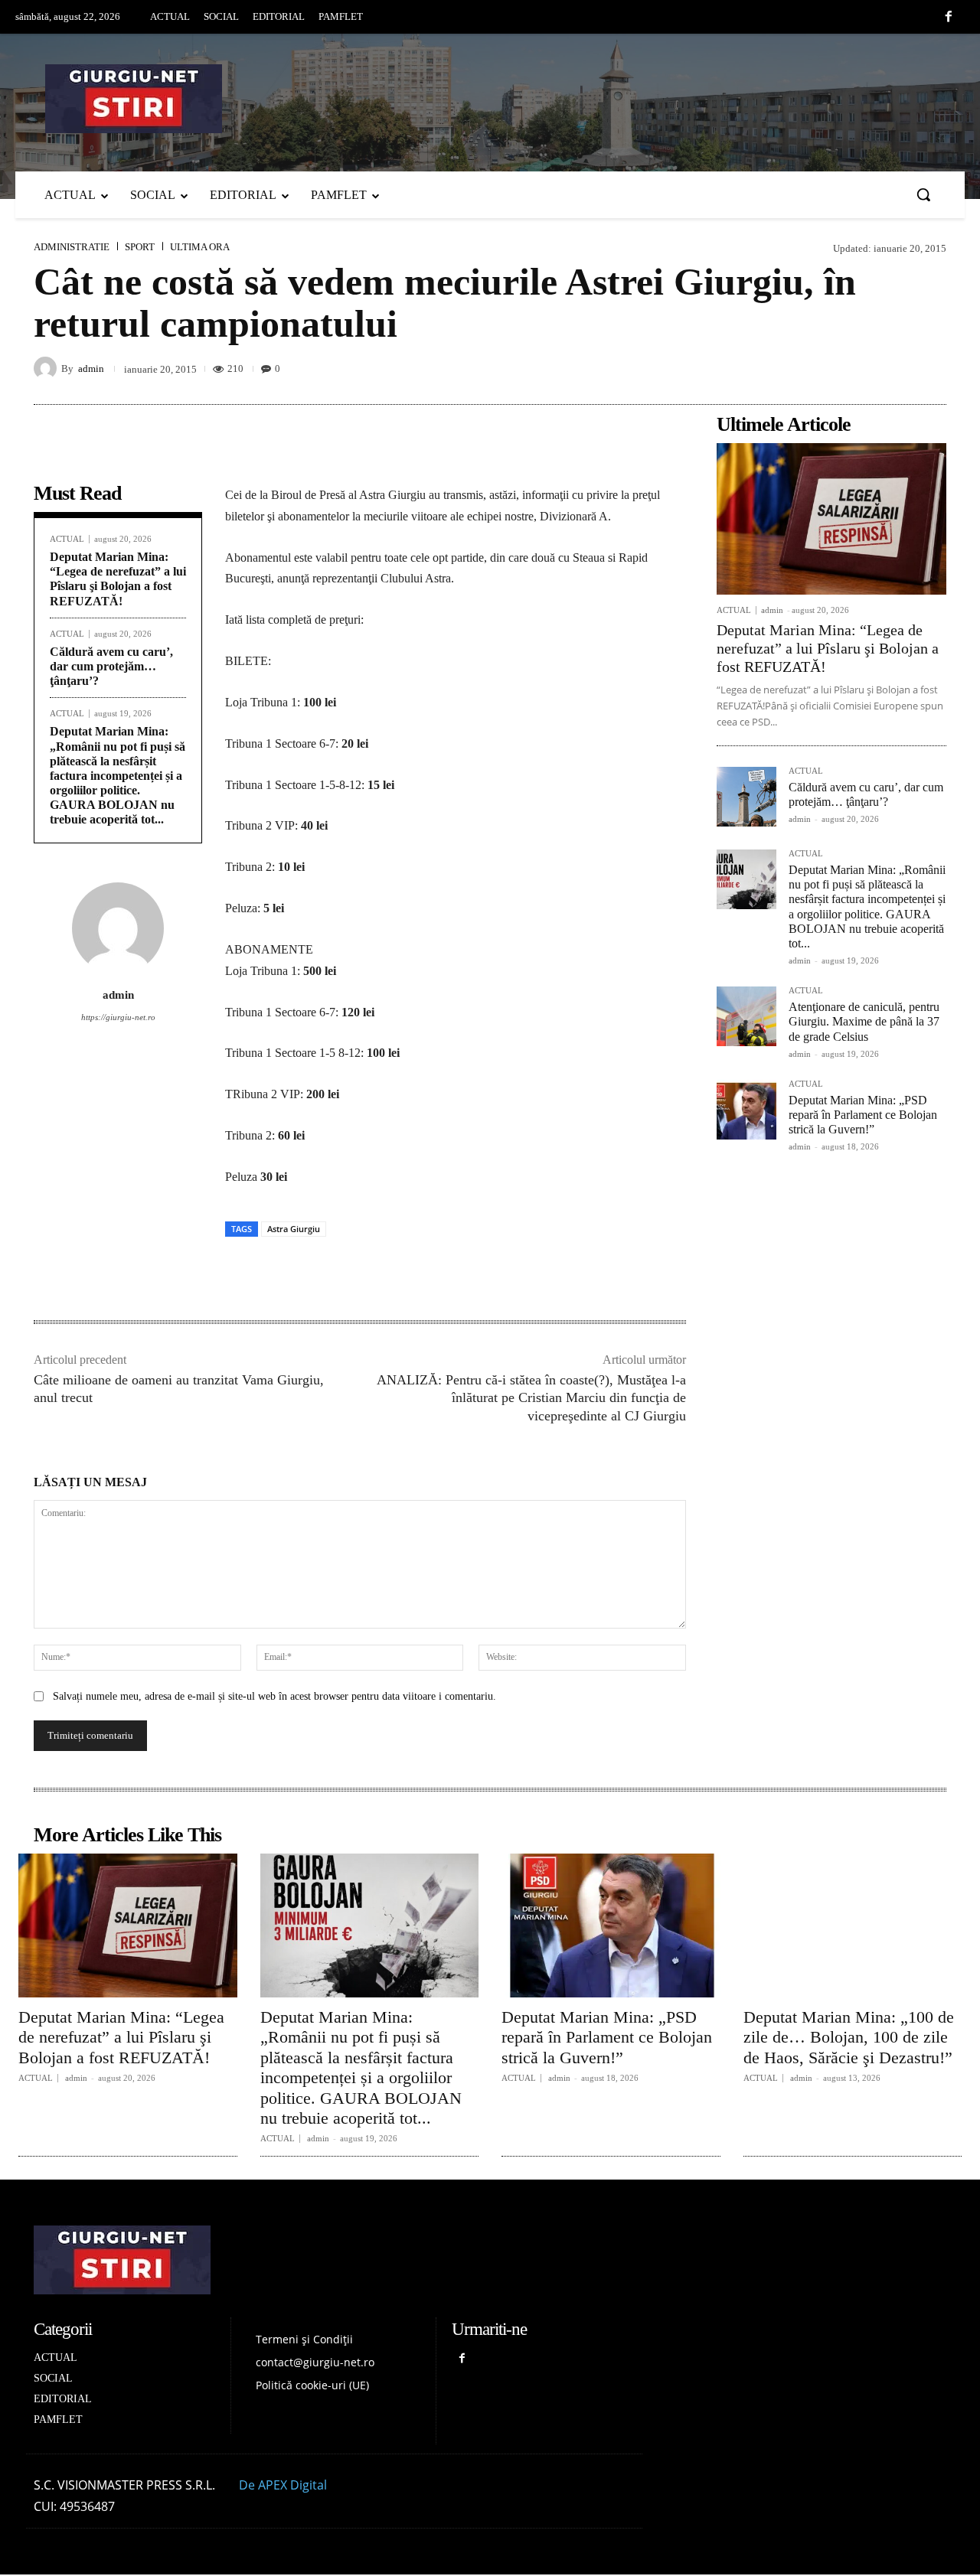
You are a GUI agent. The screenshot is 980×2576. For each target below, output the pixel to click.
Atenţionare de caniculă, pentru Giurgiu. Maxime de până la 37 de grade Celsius (864, 1021)
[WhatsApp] (894, 368)
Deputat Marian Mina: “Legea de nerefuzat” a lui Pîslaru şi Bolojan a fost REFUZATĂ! (118, 579)
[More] (930, 368)
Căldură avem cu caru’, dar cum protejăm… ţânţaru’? (111, 666)
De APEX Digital (283, 2485)
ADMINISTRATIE (72, 247)
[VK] (859, 368)
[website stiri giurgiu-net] (490, 99)
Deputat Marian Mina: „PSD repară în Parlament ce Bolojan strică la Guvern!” (863, 1115)
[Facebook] (949, 18)
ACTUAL (67, 539)
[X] (789, 368)
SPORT (140, 247)
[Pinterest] (824, 368)
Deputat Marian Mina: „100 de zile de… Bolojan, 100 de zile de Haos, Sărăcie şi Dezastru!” (849, 2037)
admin (91, 368)
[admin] (47, 368)
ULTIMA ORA (200, 247)
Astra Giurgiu (294, 1229)
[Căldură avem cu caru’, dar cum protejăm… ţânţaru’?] (746, 797)
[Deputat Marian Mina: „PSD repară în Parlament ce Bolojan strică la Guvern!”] (746, 1110)
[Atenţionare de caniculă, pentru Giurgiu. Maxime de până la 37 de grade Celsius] (746, 1016)
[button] (923, 194)
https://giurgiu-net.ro (118, 1017)
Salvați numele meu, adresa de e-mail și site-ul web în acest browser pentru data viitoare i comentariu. (274, 1696)
